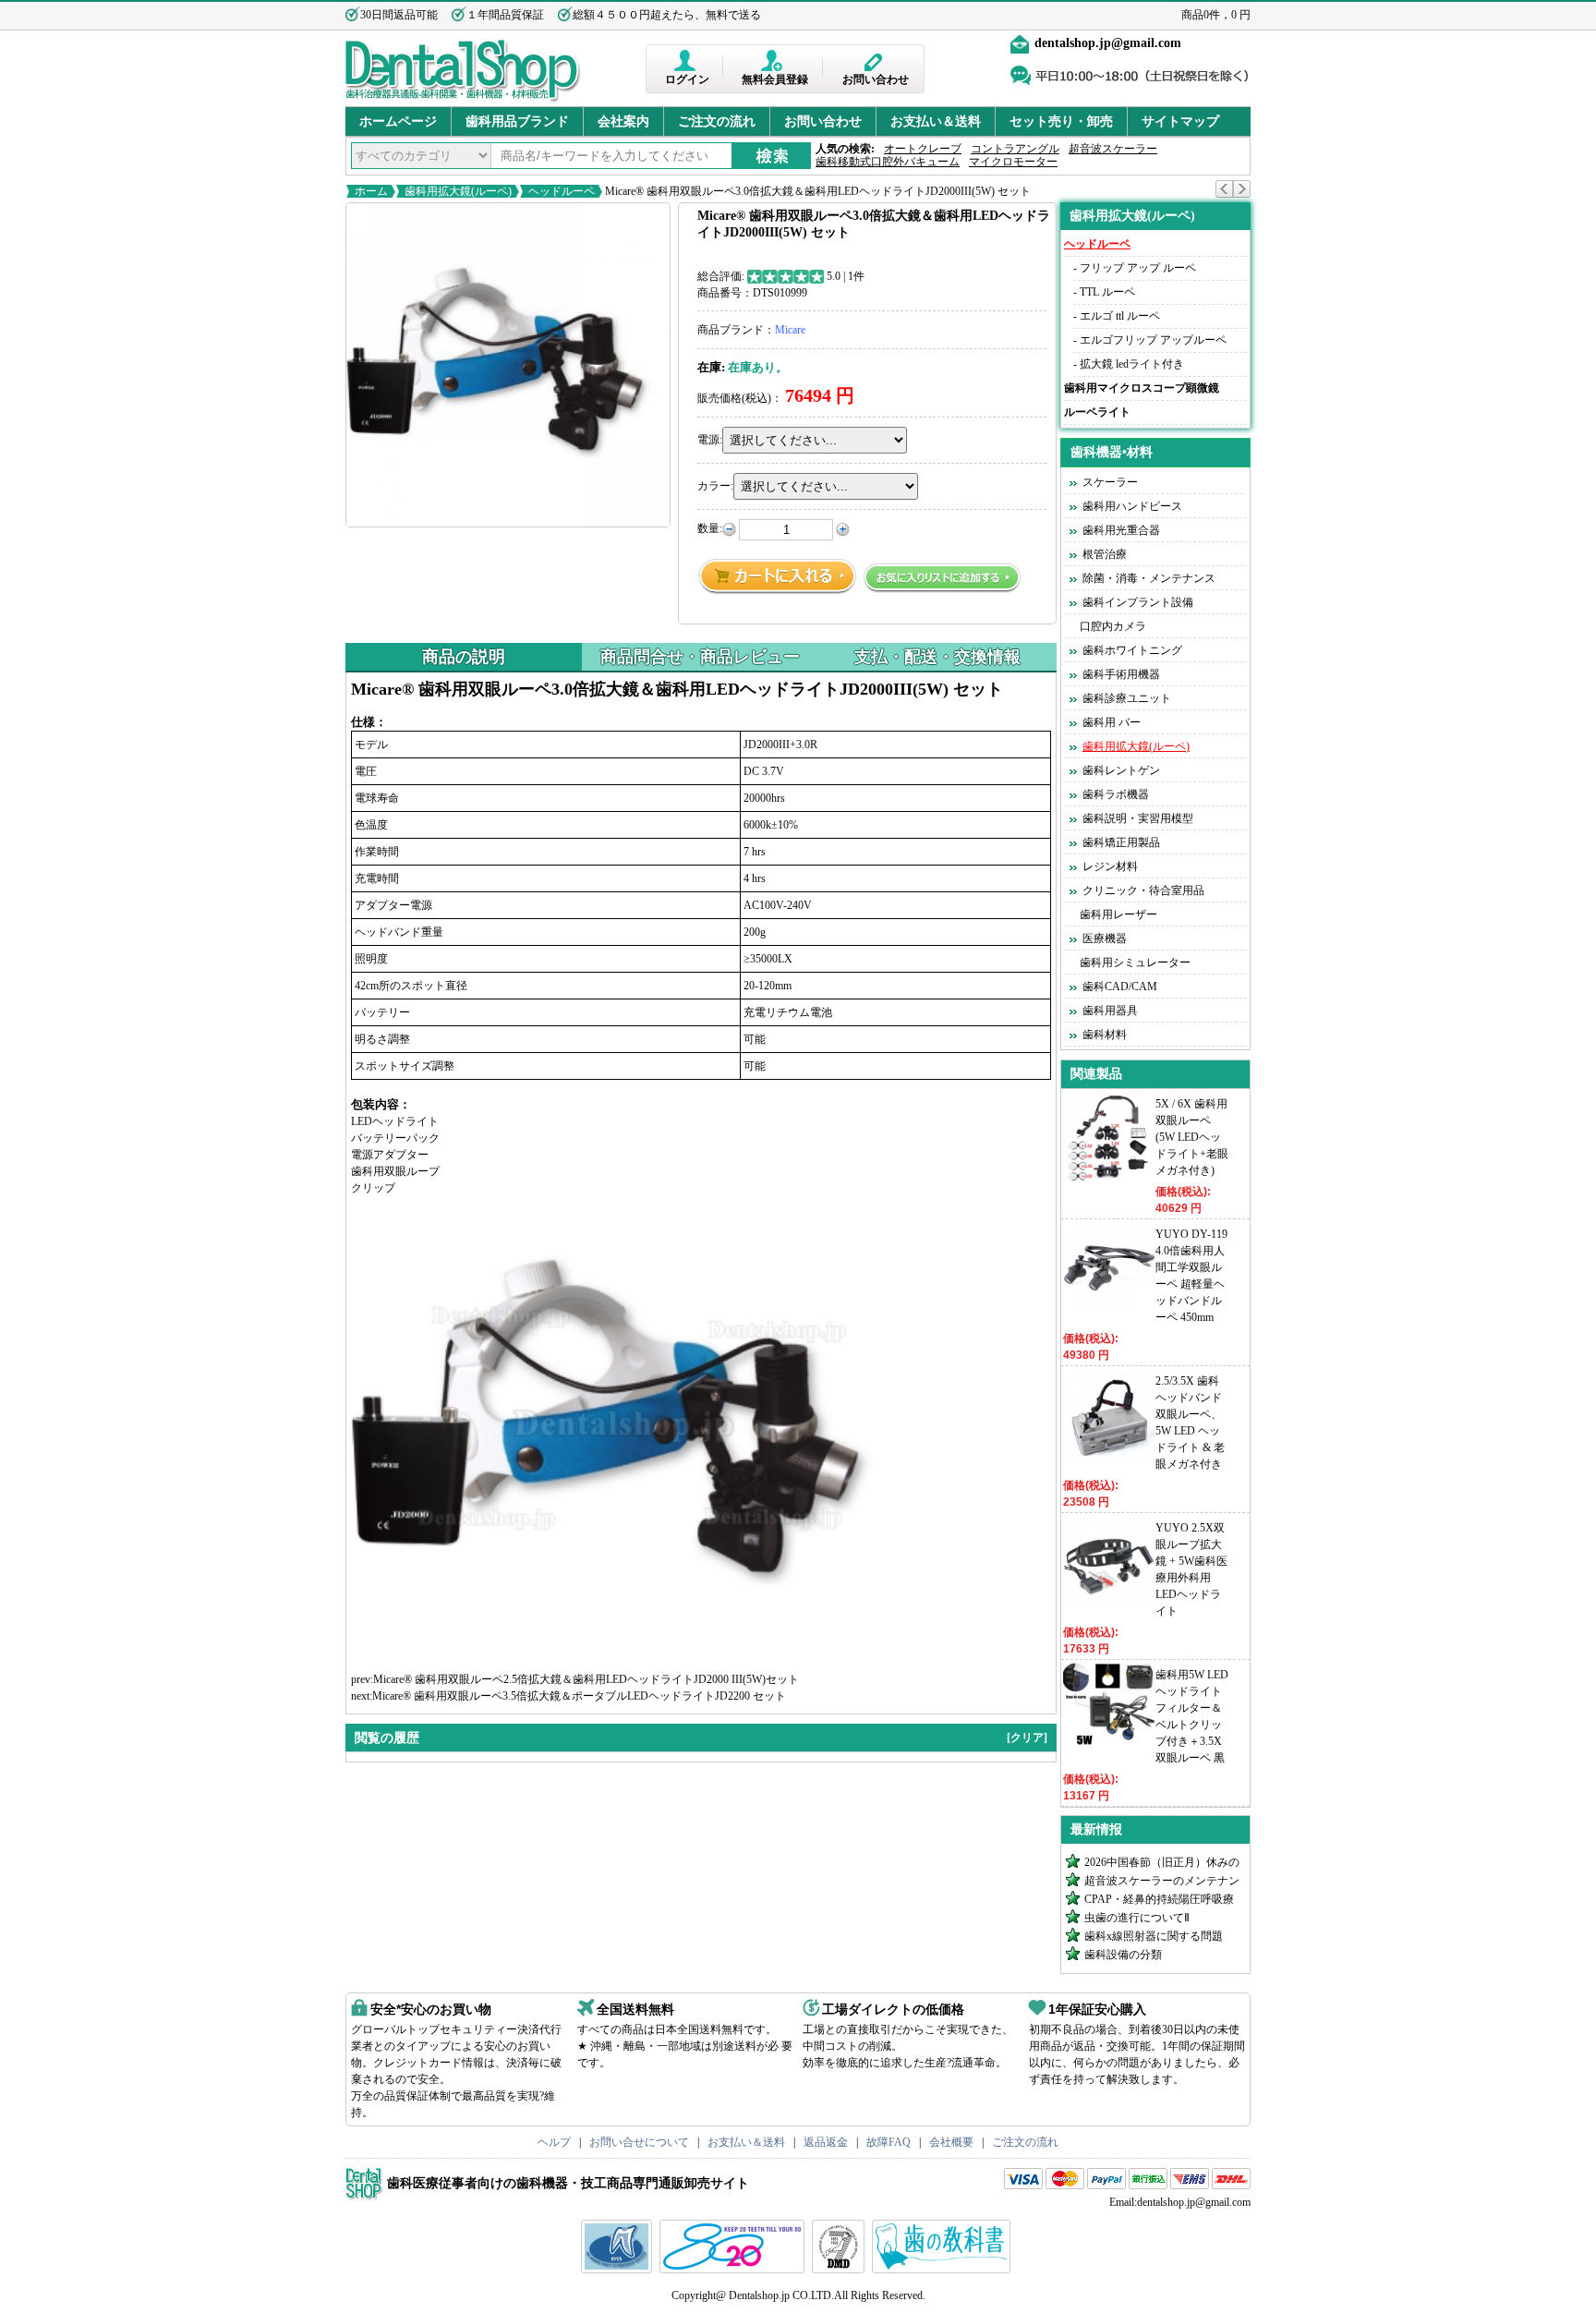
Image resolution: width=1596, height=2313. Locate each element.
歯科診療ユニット (1127, 698)
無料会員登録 (775, 79)
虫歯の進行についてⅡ (1137, 1918)
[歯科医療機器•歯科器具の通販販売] (463, 100)
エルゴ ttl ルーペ (1120, 316)
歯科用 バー (1112, 722)
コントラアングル (1015, 149)
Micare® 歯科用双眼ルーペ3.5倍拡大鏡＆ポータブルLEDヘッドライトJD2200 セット (579, 1696)
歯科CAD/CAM (1120, 987)
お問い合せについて (639, 2142)
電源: (710, 440)
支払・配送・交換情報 (937, 657)
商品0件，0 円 (1216, 15)
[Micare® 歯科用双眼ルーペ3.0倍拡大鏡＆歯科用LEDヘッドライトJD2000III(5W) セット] (508, 365)
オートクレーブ (923, 149)
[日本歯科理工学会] (840, 2270)
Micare (790, 330)
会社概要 (951, 2142)
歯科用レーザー (1118, 914)
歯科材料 (1105, 1035)
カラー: (715, 486)
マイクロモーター (1013, 162)
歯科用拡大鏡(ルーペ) (458, 191)
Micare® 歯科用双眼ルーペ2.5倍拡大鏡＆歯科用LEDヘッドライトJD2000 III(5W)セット (586, 1679)
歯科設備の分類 (1123, 1955)
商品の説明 (464, 657)
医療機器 (1105, 939)
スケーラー (1110, 482)
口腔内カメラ (1113, 626)
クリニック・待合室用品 (1143, 890)
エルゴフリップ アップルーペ (1153, 340)
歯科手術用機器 (1121, 674)
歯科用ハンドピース (1132, 506)
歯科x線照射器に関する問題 (1154, 1936)
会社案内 (623, 121)
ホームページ (398, 121)
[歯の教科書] (943, 2270)
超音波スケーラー (1113, 149)
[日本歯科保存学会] (619, 2270)
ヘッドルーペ (562, 191)
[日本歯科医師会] (734, 2270)
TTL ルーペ (1107, 292)
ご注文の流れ (717, 121)
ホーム (371, 191)
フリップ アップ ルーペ (1138, 268)
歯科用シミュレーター (1135, 963)
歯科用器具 (1110, 1011)
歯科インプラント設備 (1138, 602)
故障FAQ (889, 2142)
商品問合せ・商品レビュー (700, 657)
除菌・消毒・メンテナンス (1149, 578)
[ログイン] (687, 61)
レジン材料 (1110, 866)
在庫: (711, 367)
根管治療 (1105, 554)
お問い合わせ (876, 79)
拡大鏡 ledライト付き (1132, 364)
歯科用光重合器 (1121, 530)
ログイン (687, 79)
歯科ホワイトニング (1132, 650)
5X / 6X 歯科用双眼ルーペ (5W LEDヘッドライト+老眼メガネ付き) (1192, 1137)
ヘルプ (554, 2142)
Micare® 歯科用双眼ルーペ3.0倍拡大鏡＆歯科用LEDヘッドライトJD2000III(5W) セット (816, 191)
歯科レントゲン (1121, 770)
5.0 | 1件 (846, 276)
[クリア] (1027, 1738)
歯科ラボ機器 (1116, 794)
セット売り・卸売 (1061, 121)
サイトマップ (1180, 121)
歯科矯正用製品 (1121, 842)
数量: (710, 528)
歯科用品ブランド (517, 121)
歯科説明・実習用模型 (1138, 818)
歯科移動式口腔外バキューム (888, 162)
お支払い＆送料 (936, 121)
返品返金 (826, 2142)
